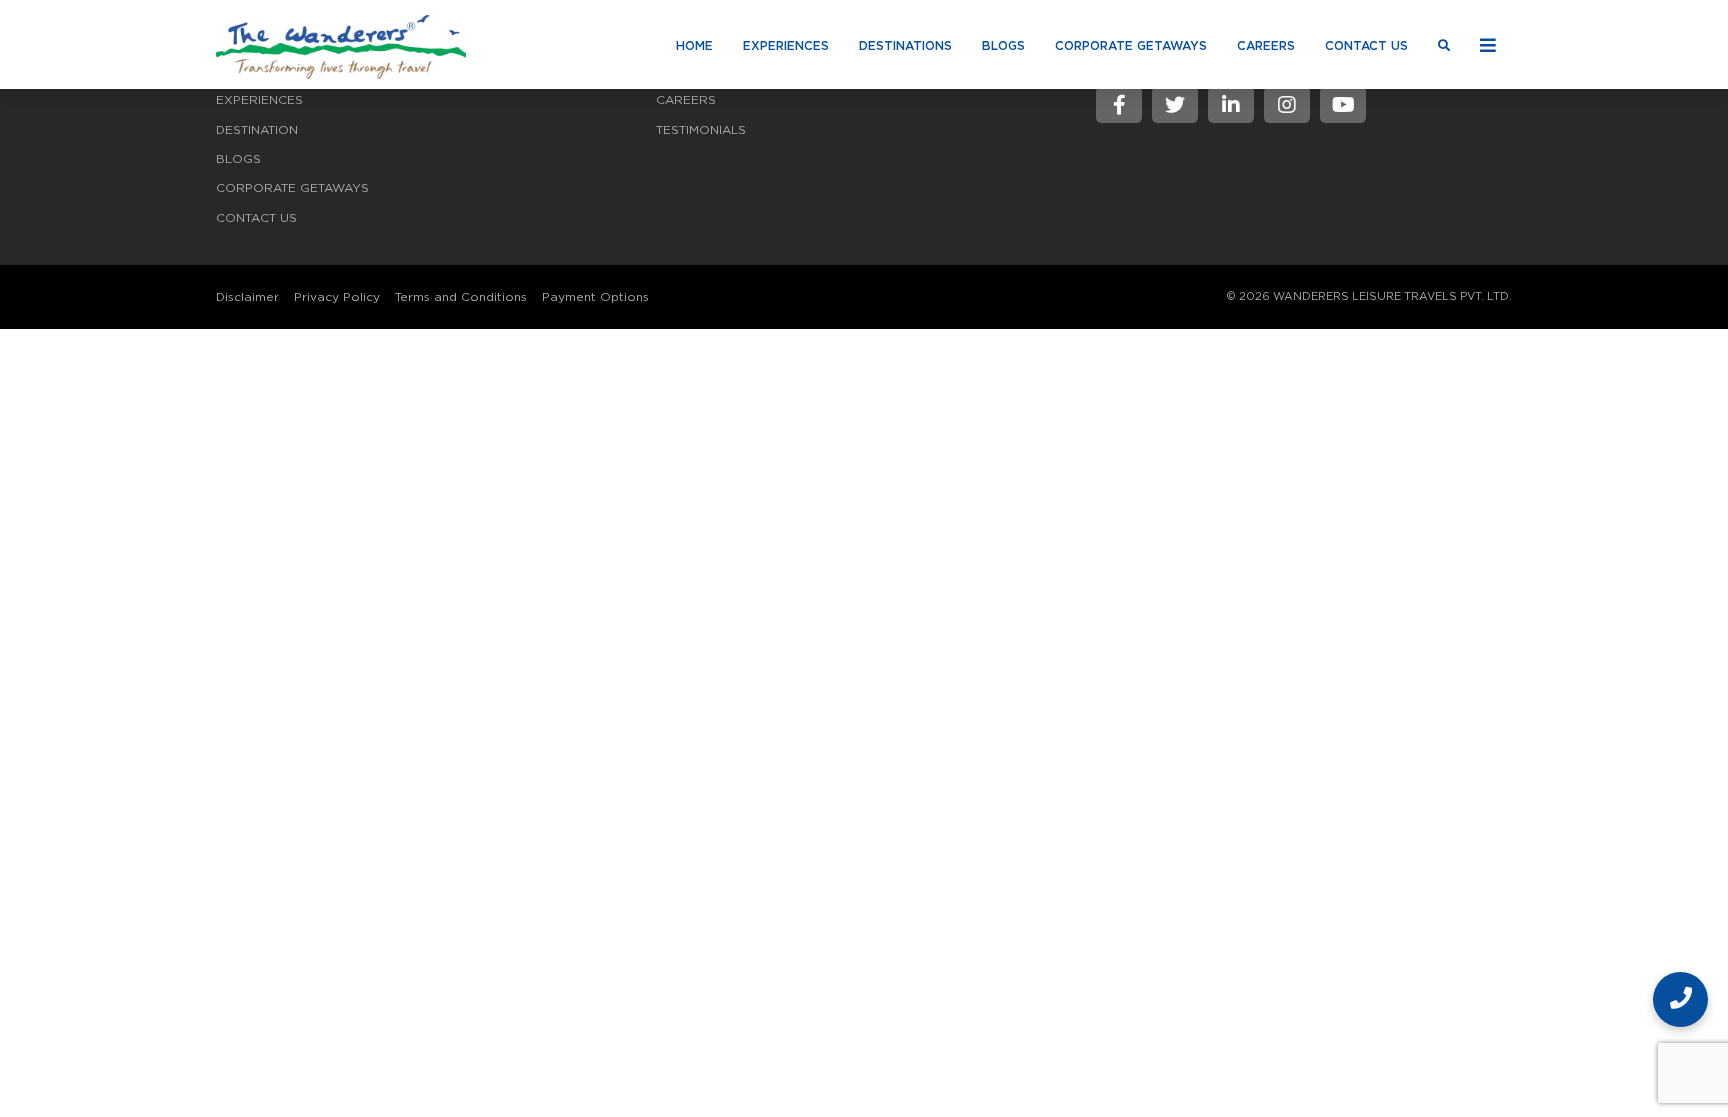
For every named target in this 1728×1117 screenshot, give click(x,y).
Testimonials (701, 130)
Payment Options (595, 297)
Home (694, 46)
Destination (257, 130)
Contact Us (1366, 46)
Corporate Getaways (1131, 46)
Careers (1266, 46)
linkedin (1231, 105)
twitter (1175, 105)
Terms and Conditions (461, 297)
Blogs (1003, 46)
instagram (1287, 105)
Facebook (1119, 105)
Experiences (786, 46)
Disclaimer (247, 297)
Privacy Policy (337, 297)
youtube (1343, 105)
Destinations (905, 46)
